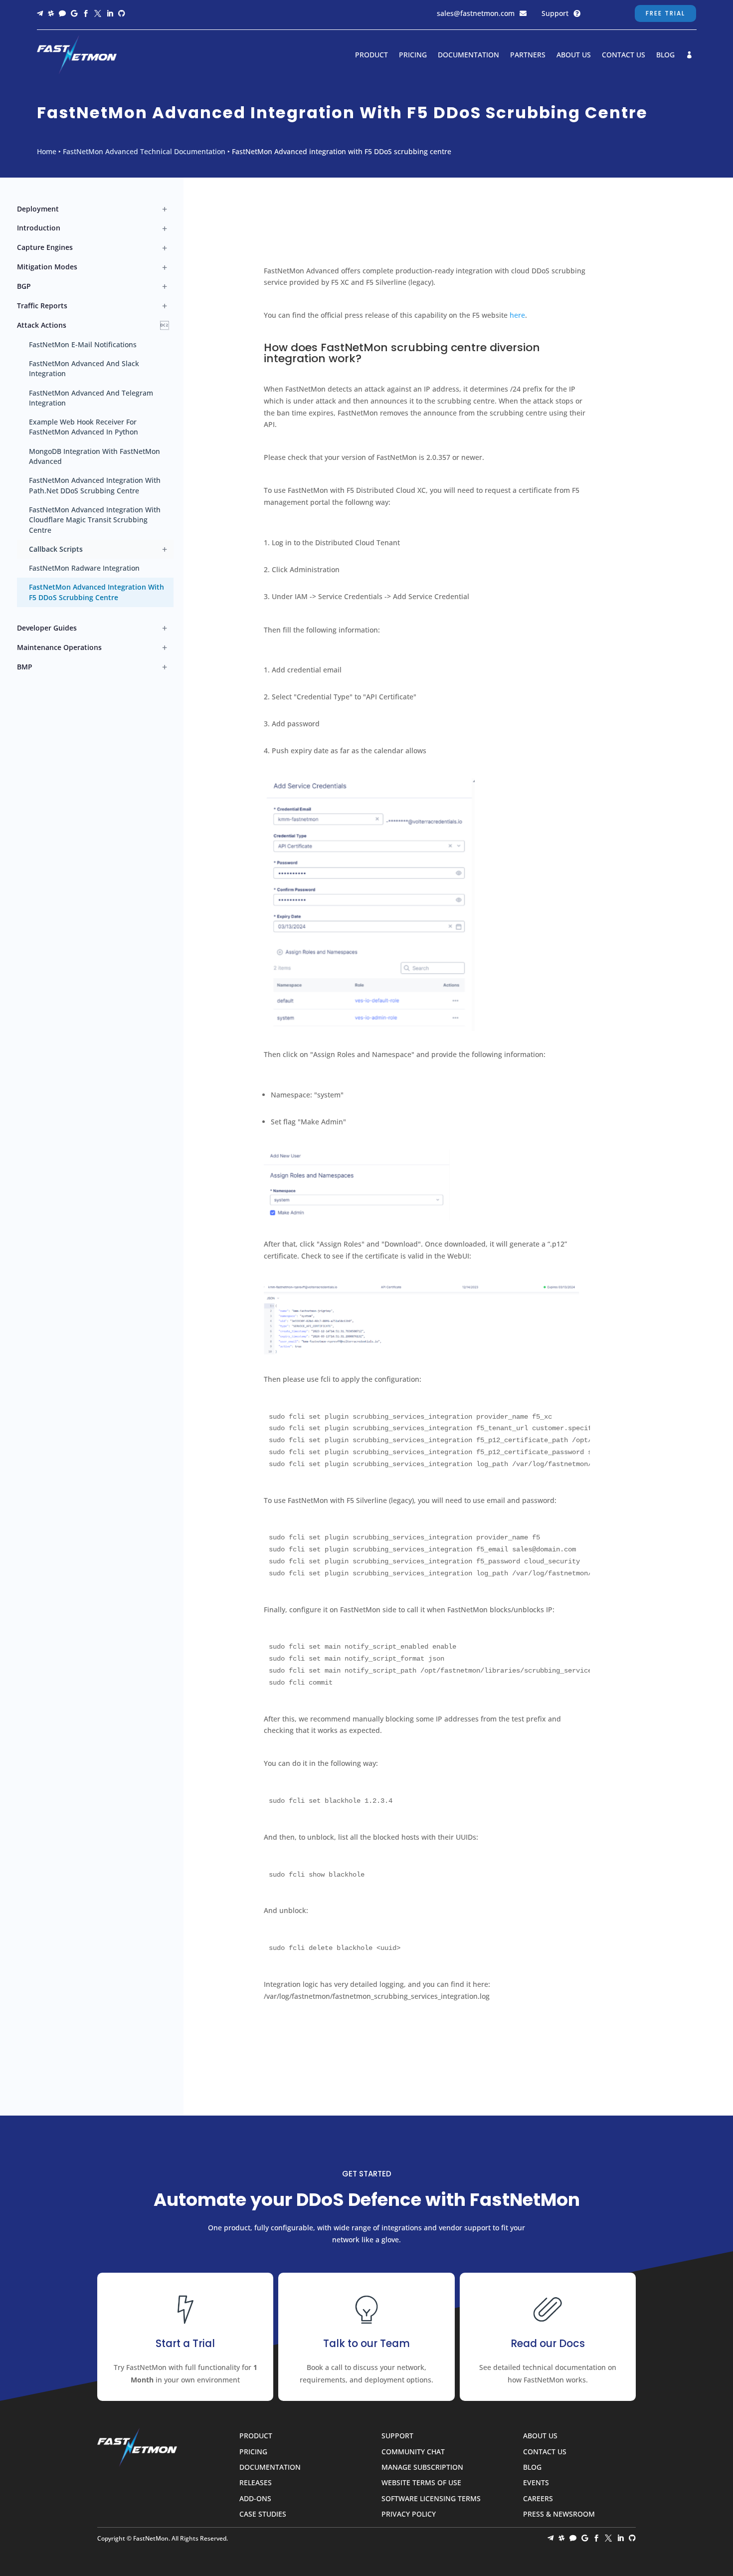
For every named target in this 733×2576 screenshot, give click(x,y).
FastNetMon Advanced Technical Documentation (144, 151)
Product (371, 55)
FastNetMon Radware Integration (84, 568)
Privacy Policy (409, 2514)
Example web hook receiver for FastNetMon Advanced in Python (84, 427)
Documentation (468, 55)
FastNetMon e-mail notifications (83, 344)
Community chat (413, 2452)
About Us (574, 55)
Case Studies (263, 2514)
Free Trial (665, 13)
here (517, 315)
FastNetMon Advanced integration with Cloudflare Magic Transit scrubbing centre (95, 520)
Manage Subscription (422, 2468)
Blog (665, 55)
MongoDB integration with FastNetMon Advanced (94, 456)
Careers (538, 2499)
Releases (256, 2483)
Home (47, 151)
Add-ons (255, 2499)
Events (536, 2483)
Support (555, 13)
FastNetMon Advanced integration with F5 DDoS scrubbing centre (96, 592)
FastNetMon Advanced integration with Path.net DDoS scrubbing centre (95, 485)
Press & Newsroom (559, 2514)
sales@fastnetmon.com (476, 13)
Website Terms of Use (421, 2483)
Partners (528, 55)
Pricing (413, 55)
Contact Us (624, 55)
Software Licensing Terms (431, 2499)
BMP (25, 667)
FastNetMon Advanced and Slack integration (84, 368)
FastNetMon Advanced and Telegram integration (91, 398)
